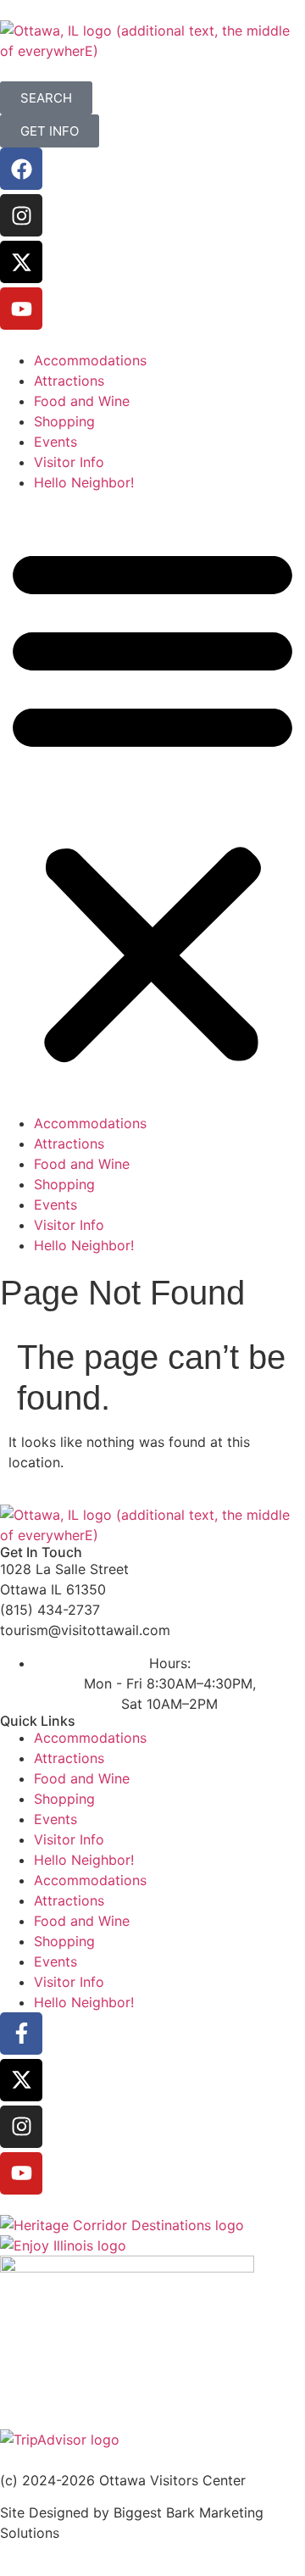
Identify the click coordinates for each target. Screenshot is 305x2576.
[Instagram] (21, 215)
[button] (152, 803)
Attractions (69, 381)
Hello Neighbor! (84, 482)
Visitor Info (69, 462)
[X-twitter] (21, 262)
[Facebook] (21, 169)
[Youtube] (21, 309)
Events (55, 442)
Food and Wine (82, 401)
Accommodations (90, 360)
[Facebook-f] (21, 2034)
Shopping (64, 421)
